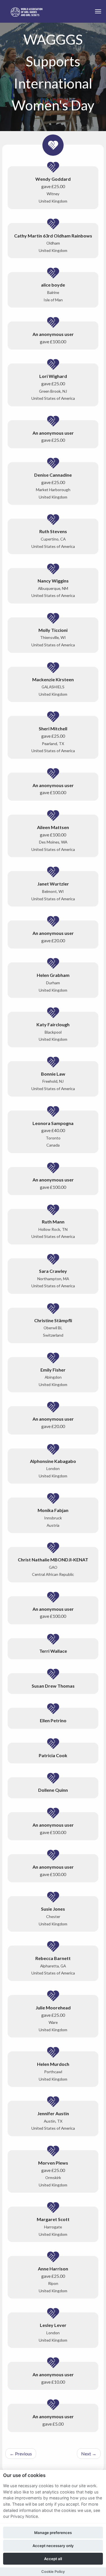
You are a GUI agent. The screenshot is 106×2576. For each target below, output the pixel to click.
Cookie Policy (53, 2572)
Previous (21, 2454)
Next (89, 2454)
